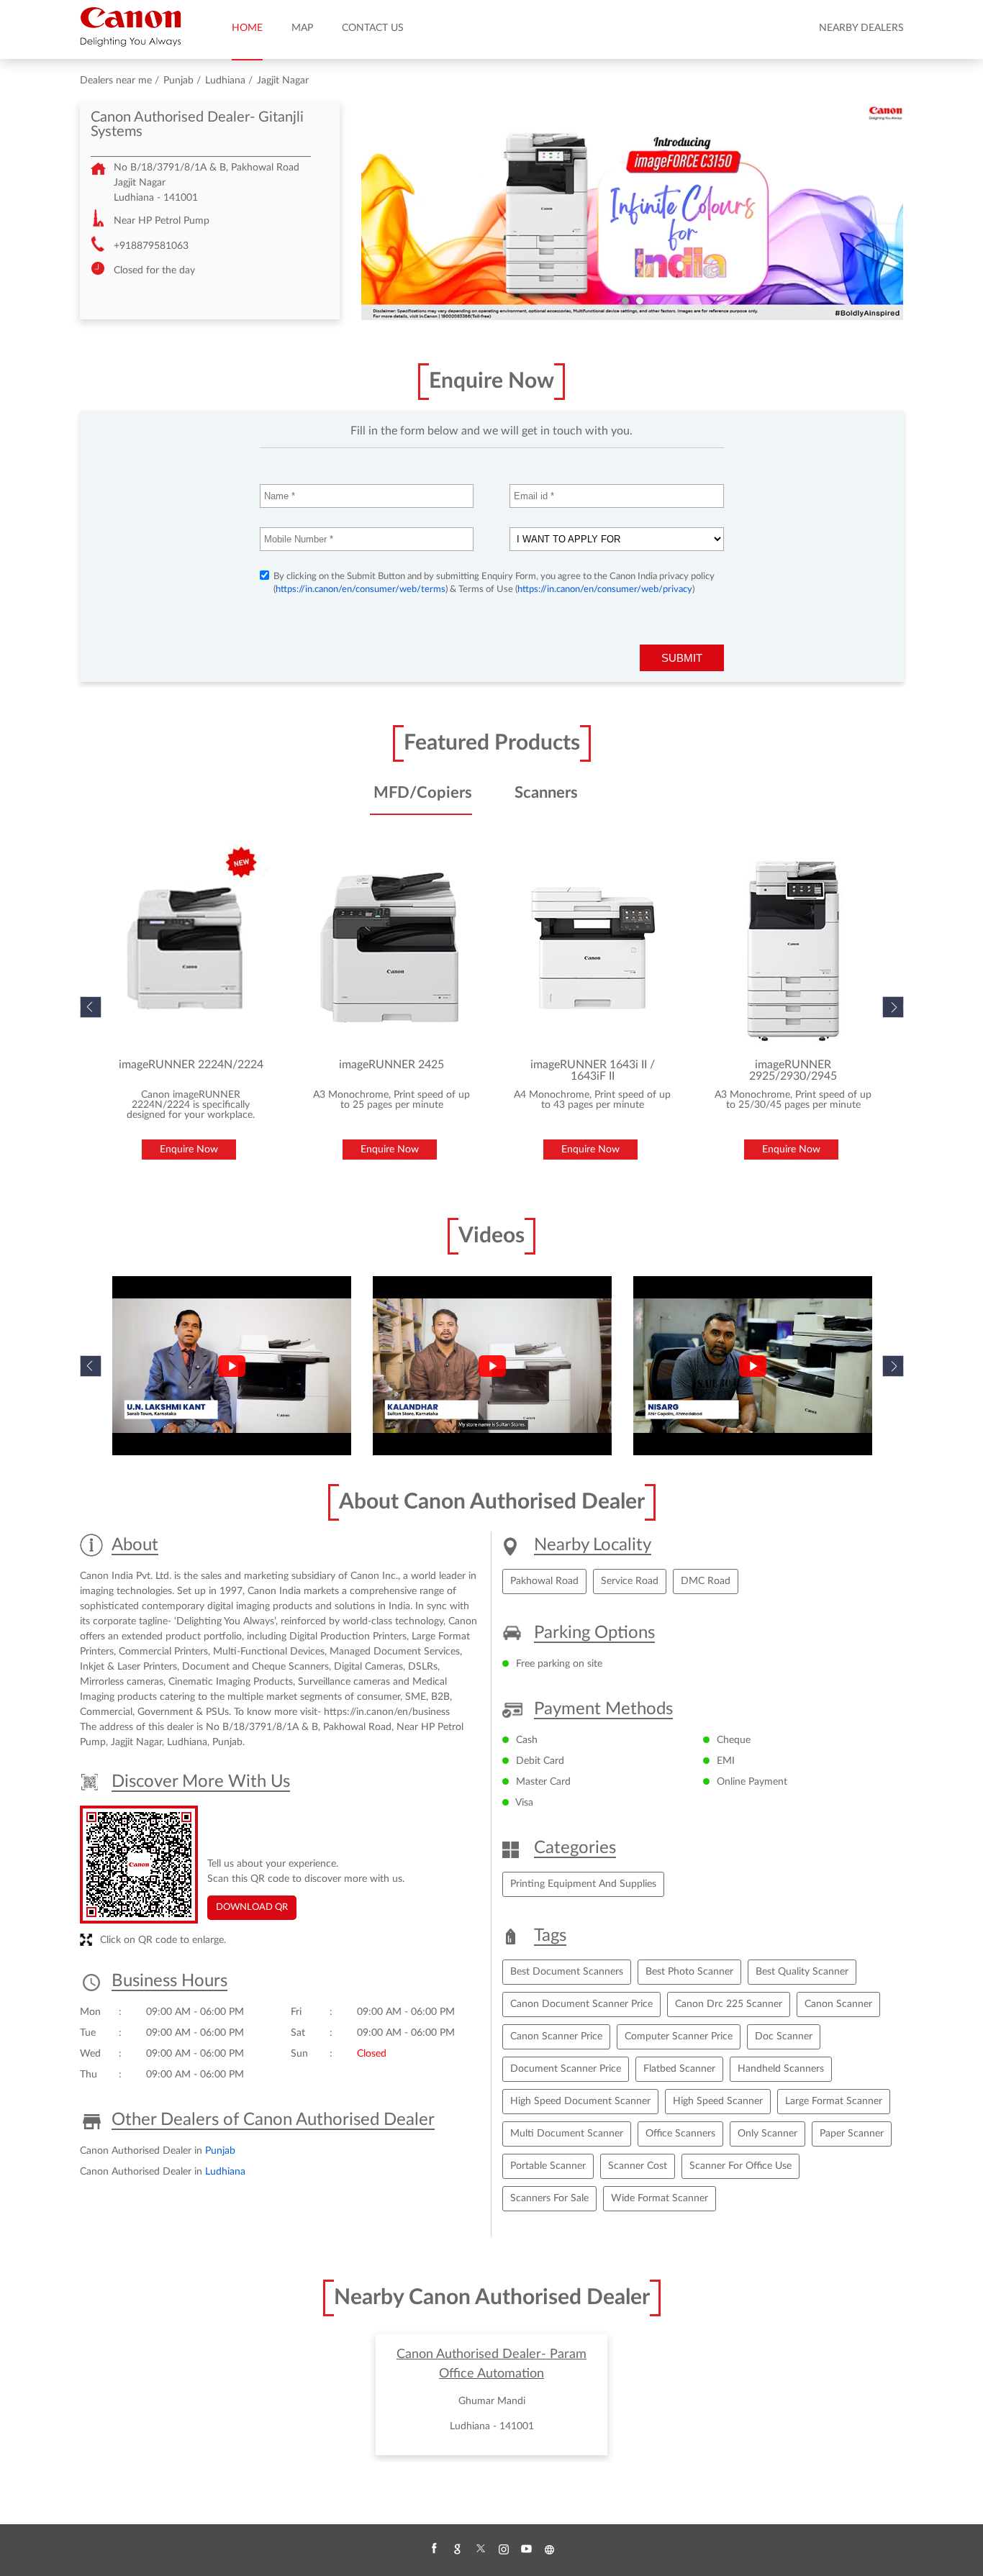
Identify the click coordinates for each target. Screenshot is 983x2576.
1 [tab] (625, 301)
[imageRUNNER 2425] (392, 948)
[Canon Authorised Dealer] (131, 27)
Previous (91, 1366)
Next (893, 1007)
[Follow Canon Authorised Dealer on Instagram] (503, 2549)
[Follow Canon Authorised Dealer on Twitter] (480, 2549)
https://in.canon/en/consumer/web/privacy (605, 590)
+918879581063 (151, 246)
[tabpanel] (633, 211)
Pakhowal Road (544, 1581)
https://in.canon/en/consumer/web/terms (361, 590)
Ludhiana (225, 81)
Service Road (630, 1581)
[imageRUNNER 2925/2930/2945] (793, 948)
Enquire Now (189, 1150)
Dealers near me (116, 81)
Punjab (178, 81)
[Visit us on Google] (457, 2549)
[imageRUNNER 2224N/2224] (191, 948)
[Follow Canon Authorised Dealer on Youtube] (526, 2549)
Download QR (252, 1907)
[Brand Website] (549, 2549)
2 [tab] (640, 301)
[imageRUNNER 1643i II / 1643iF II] (593, 948)
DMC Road (706, 1581)
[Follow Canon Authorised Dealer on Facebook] (434, 2549)
